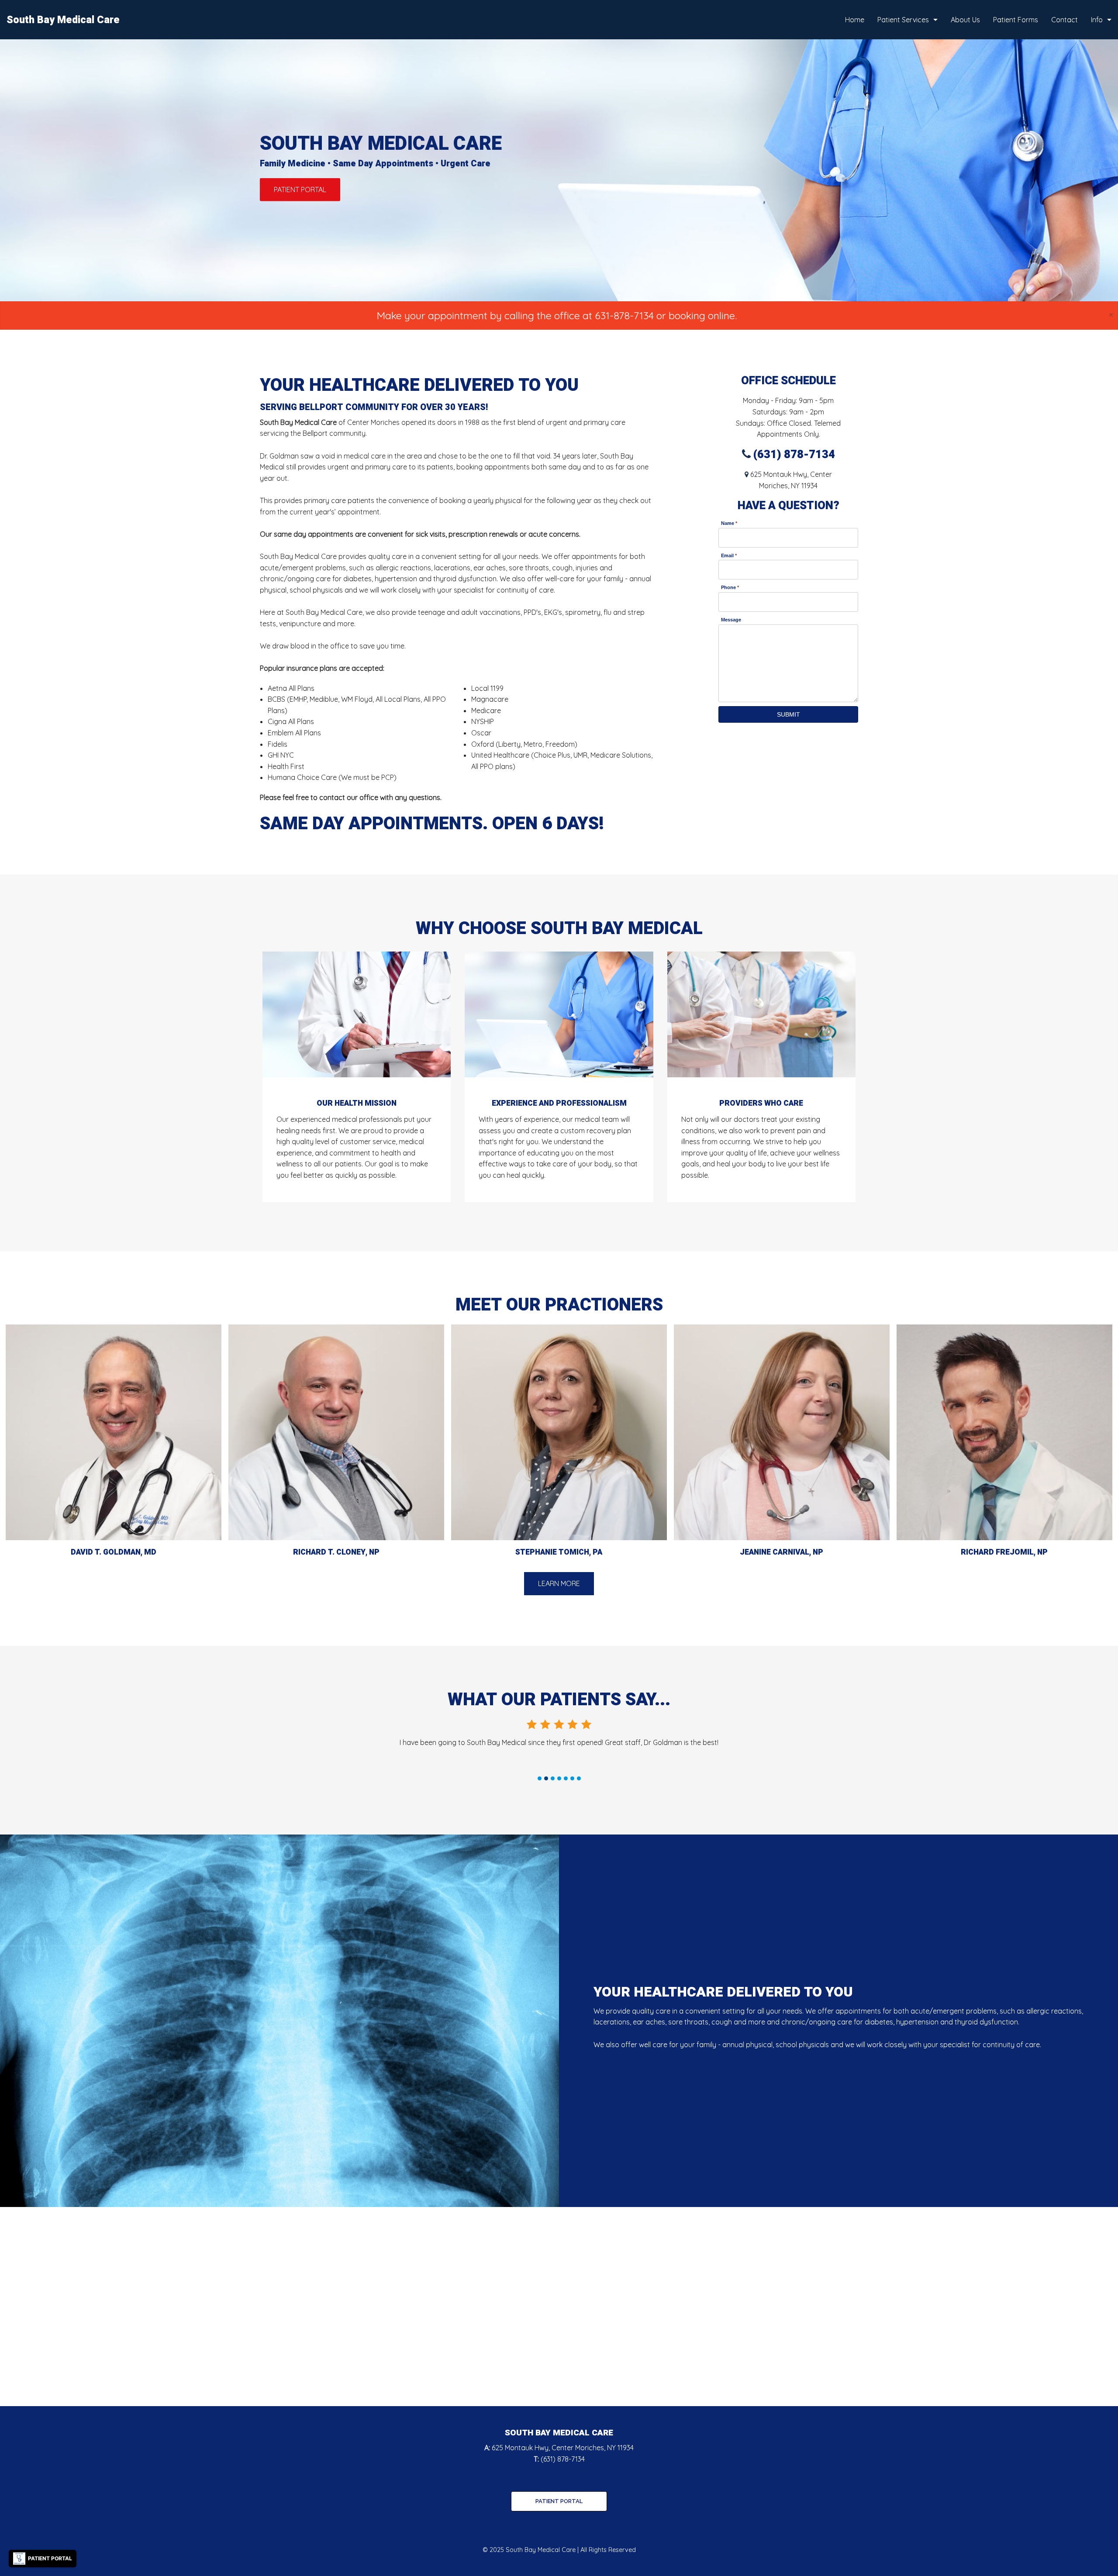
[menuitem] (855, 20)
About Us (965, 20)
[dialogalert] (559, 316)
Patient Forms (1016, 20)
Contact (1065, 20)
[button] (300, 190)
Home (855, 20)
